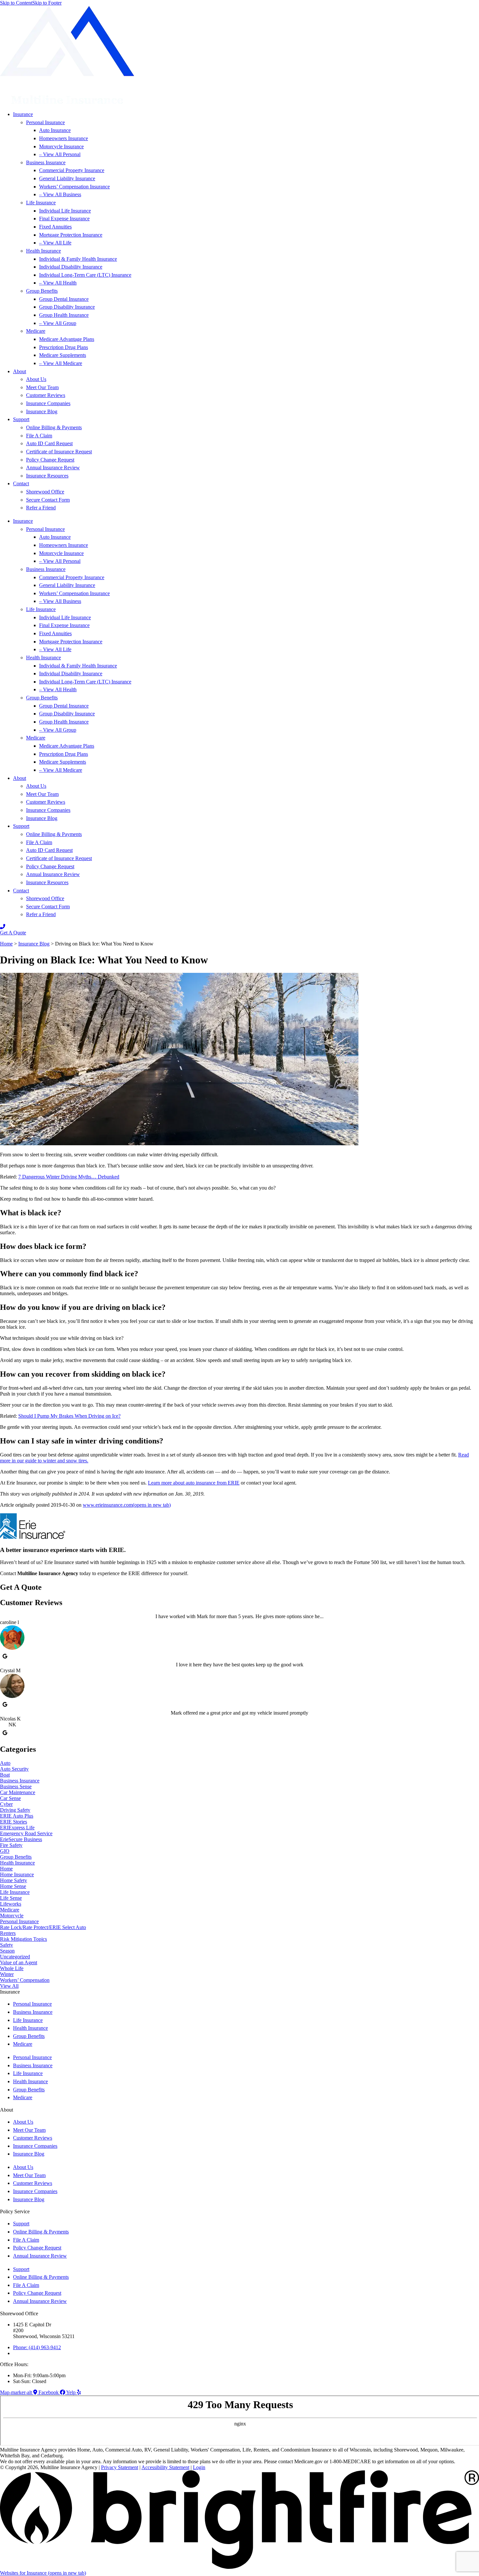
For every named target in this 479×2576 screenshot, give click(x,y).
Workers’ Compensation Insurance (74, 187)
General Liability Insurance (67, 178)
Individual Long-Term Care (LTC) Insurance (85, 275)
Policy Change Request (50, 460)
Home (6, 944)
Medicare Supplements (63, 355)
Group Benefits (42, 291)
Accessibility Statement (165, 2467)
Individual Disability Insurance (71, 267)
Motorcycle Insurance (61, 146)
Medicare (36, 331)
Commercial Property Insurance (72, 170)
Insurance (23, 114)
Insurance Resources (47, 476)
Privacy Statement (120, 2467)
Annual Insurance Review (53, 468)
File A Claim (39, 436)
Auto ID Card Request (49, 443)
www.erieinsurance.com (127, 1505)
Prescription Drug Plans (64, 347)
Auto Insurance (55, 130)
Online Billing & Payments (54, 427)
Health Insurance (44, 251)
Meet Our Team (42, 387)
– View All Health (58, 283)
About (20, 371)
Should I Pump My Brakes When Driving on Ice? (69, 1416)
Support (21, 419)
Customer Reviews (46, 395)
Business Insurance (46, 162)
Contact (21, 483)
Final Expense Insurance (64, 219)
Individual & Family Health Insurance (78, 259)
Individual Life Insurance (65, 211)
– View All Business (60, 194)
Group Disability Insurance (67, 307)
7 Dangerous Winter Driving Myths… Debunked (69, 1177)
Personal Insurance (45, 122)
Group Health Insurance (64, 315)
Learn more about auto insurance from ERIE (194, 1483)
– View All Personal (60, 154)
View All (9, 1986)
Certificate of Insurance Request (59, 452)
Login (199, 2467)
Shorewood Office (45, 492)
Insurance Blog (42, 411)
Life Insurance (41, 203)
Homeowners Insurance (64, 138)
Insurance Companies (48, 403)
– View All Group (58, 323)
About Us (36, 379)
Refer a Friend (41, 508)
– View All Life (55, 243)
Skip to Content (16, 3)
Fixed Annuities (55, 227)
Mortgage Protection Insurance (71, 235)
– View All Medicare (61, 363)
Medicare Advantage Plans (67, 339)
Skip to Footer (47, 3)
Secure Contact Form (48, 500)
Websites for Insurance (43, 2573)
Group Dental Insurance (64, 299)
